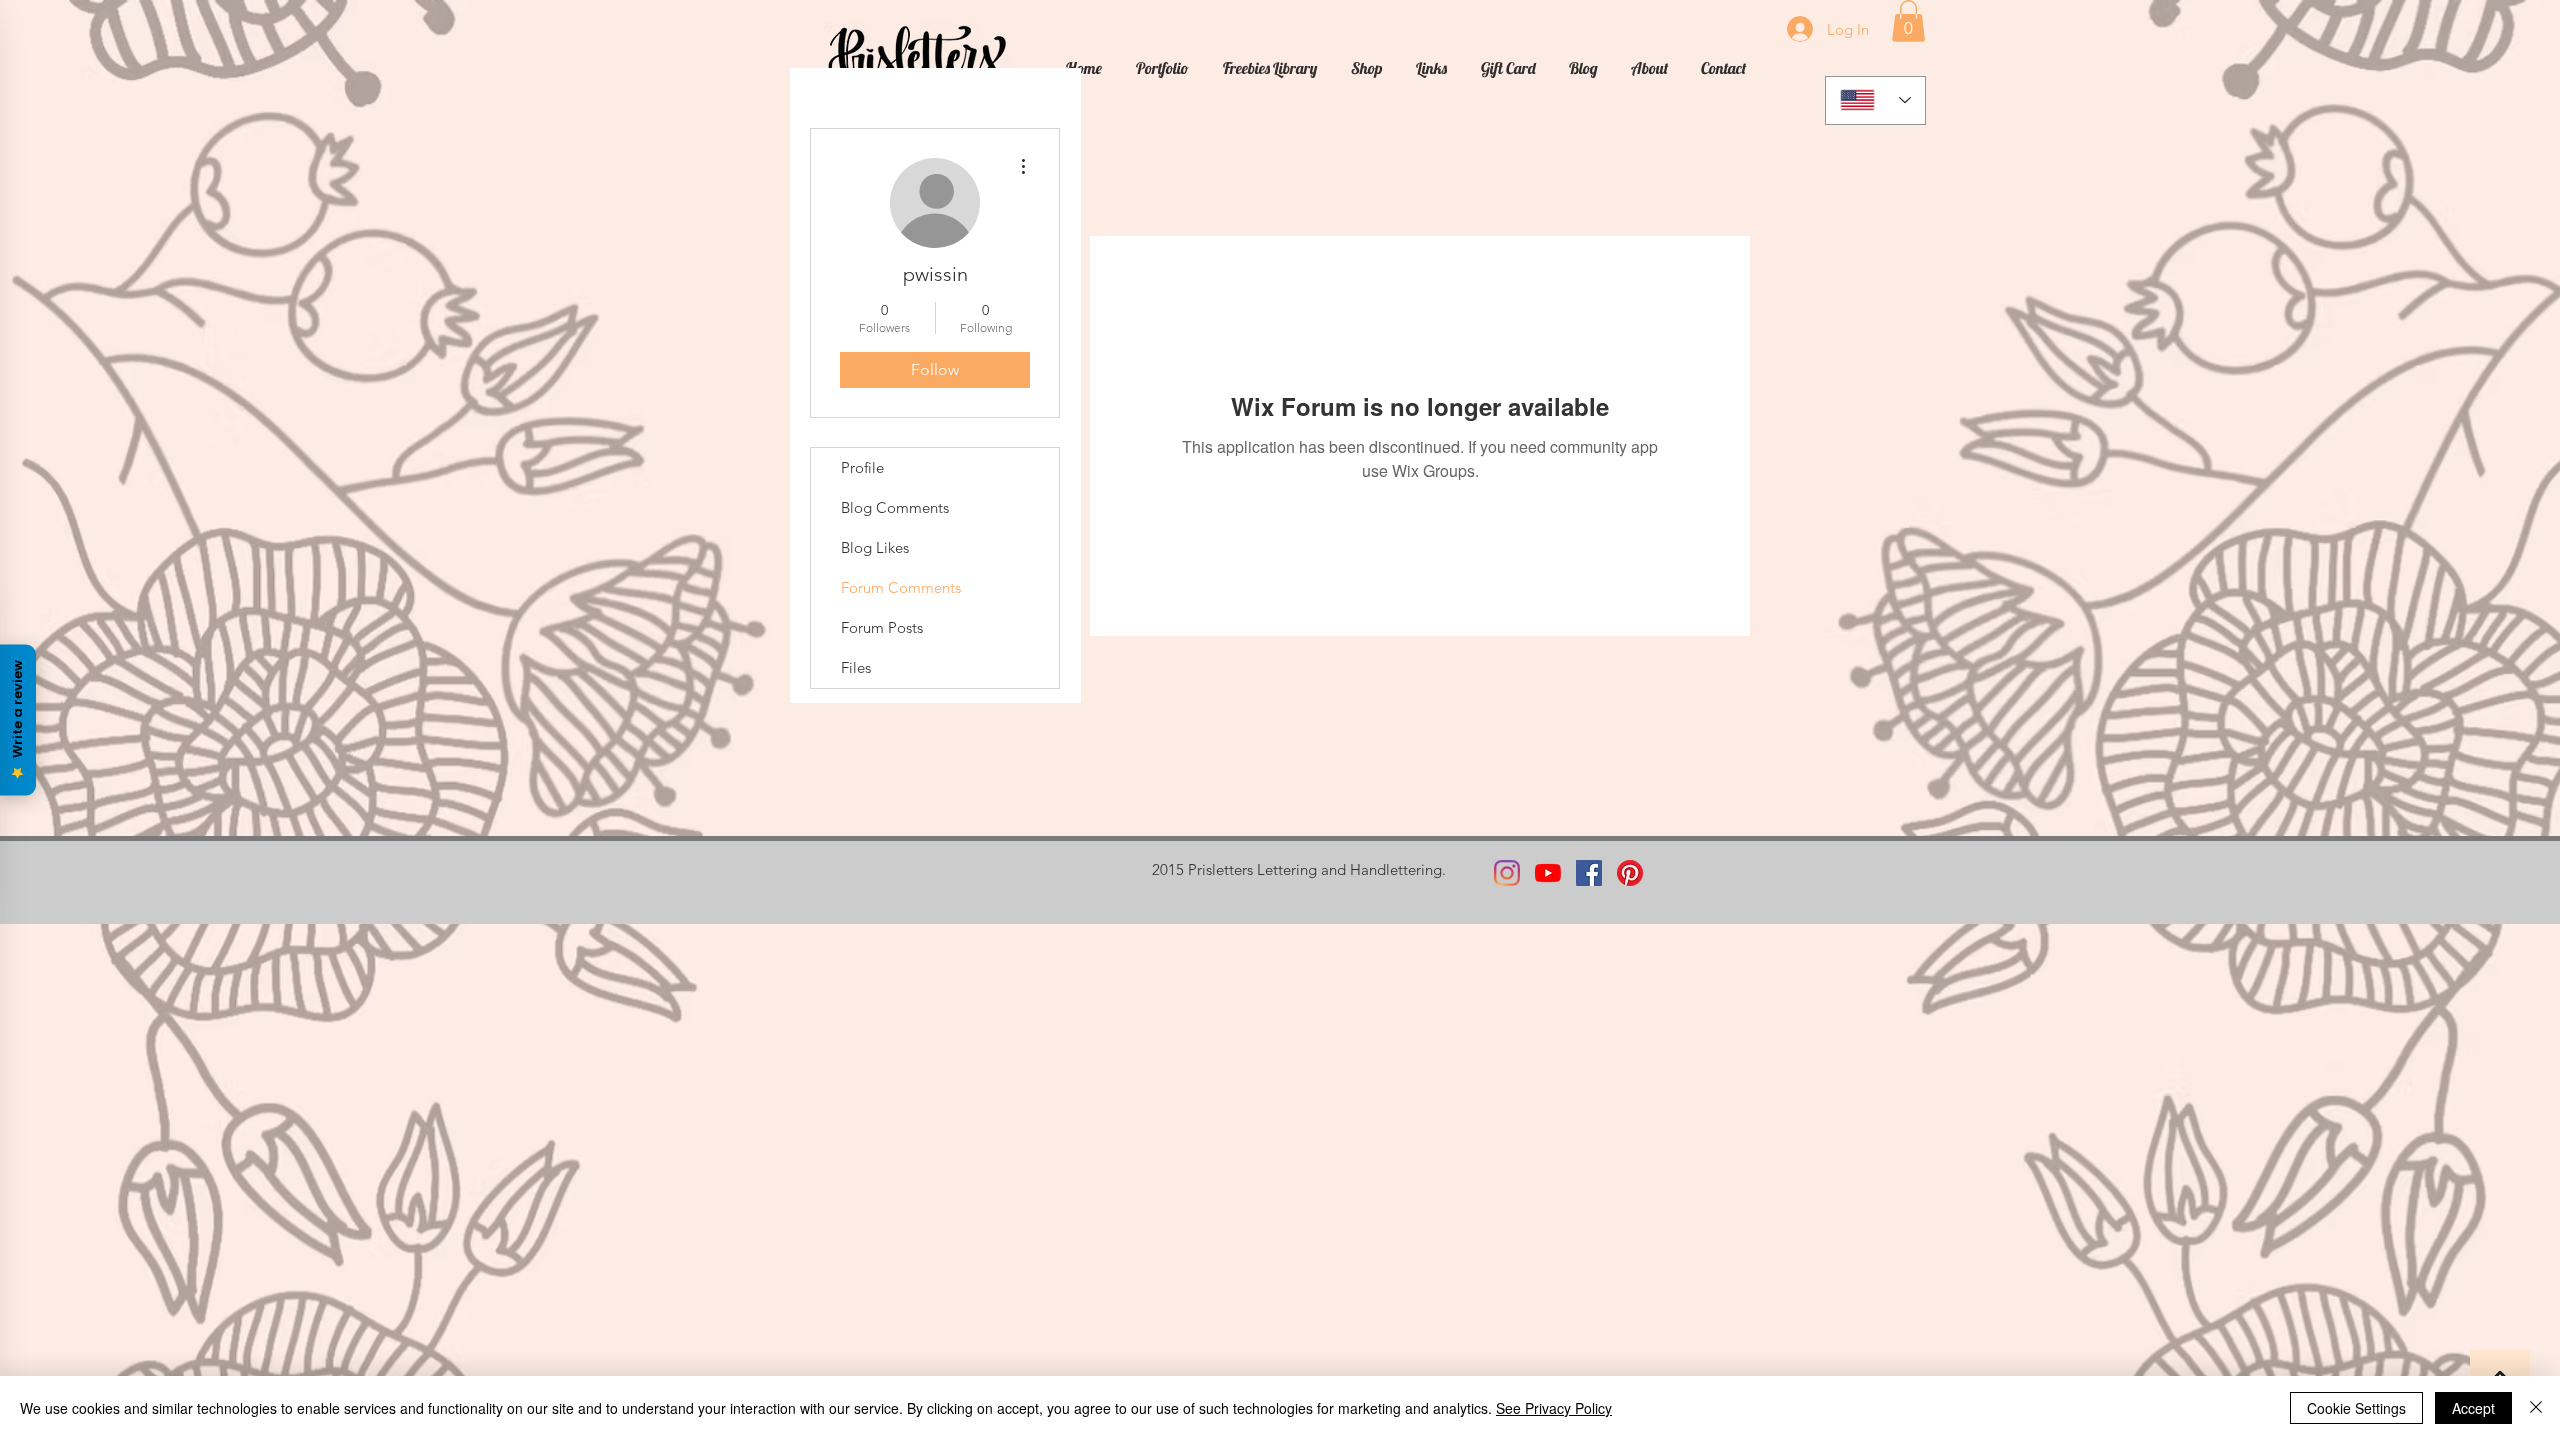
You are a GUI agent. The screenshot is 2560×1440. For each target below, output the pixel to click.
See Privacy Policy (1554, 1408)
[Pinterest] (1630, 873)
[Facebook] (1589, 873)
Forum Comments (901, 587)
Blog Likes (875, 547)
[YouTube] (1548, 873)
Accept (2473, 1408)
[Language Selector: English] (1875, 100)
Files (856, 667)
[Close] (2536, 1408)
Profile (862, 467)
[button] (1908, 21)
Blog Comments (895, 507)
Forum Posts (882, 627)
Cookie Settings (2356, 1408)
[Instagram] (1507, 873)
